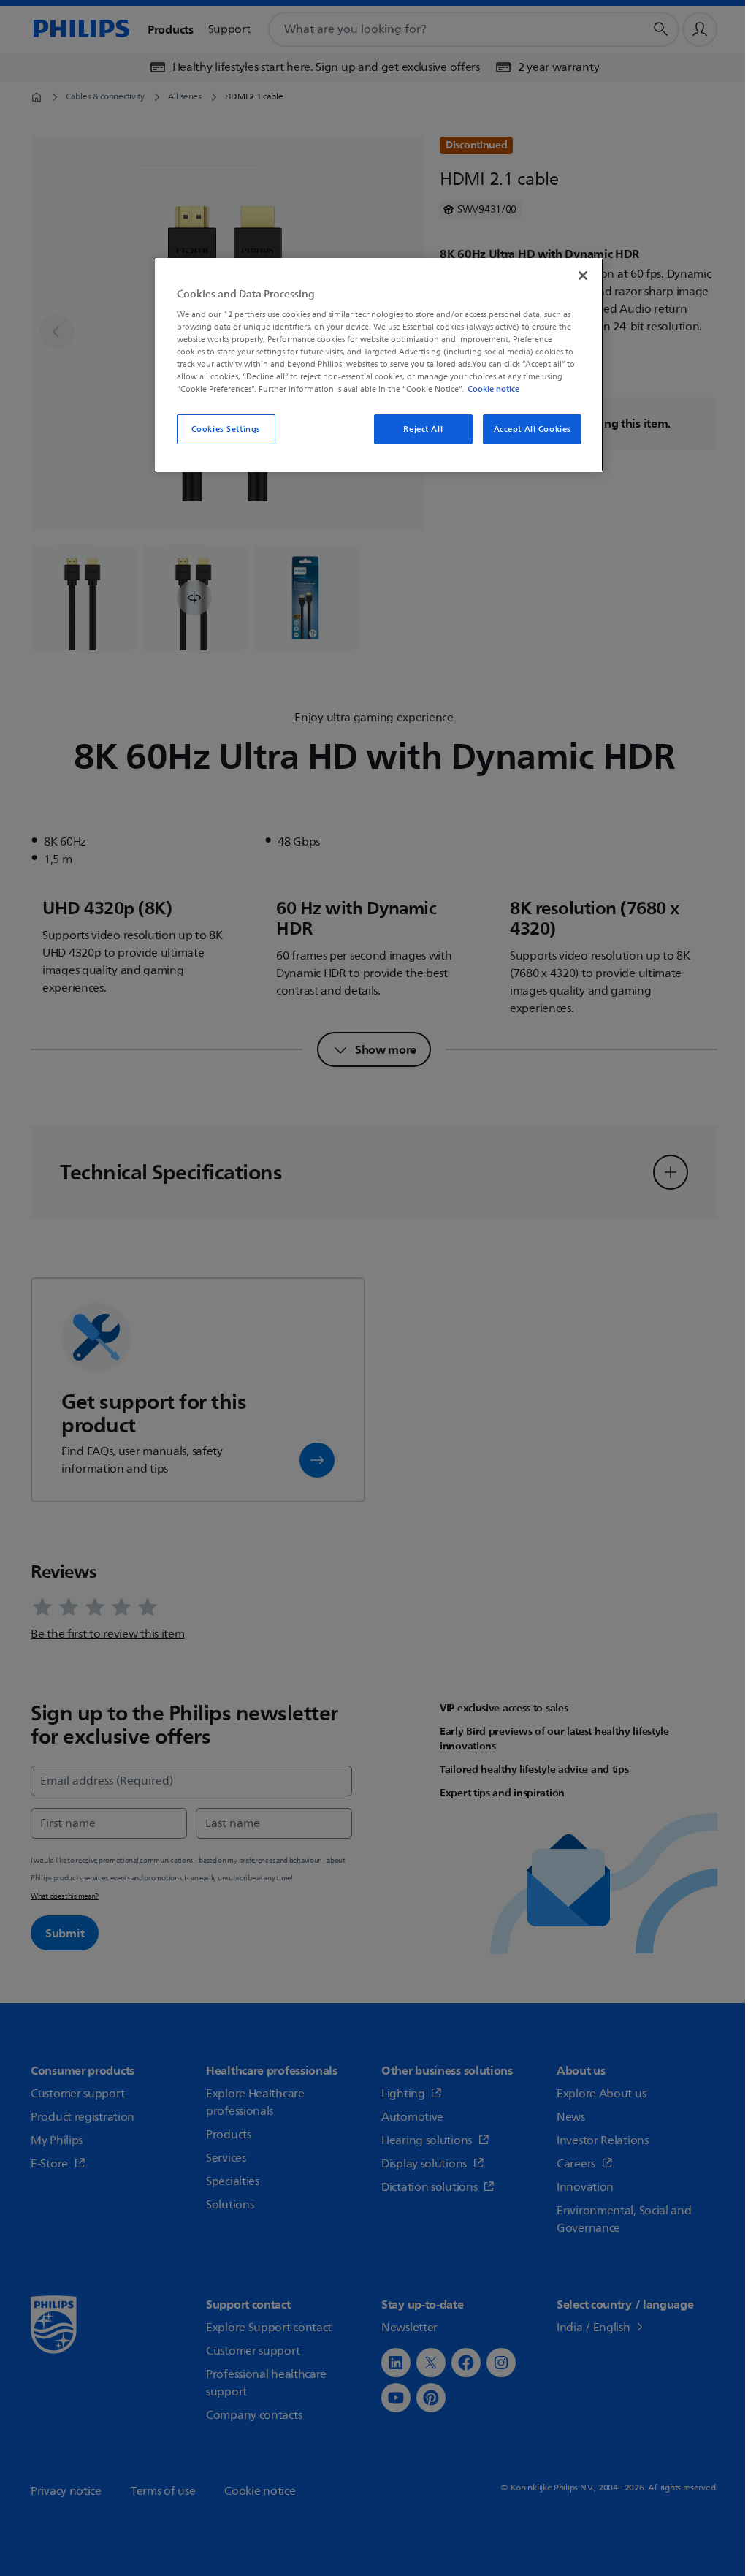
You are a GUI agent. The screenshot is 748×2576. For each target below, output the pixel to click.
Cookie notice (493, 389)
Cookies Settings (226, 429)
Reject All (423, 429)
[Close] (583, 276)
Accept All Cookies (533, 429)
